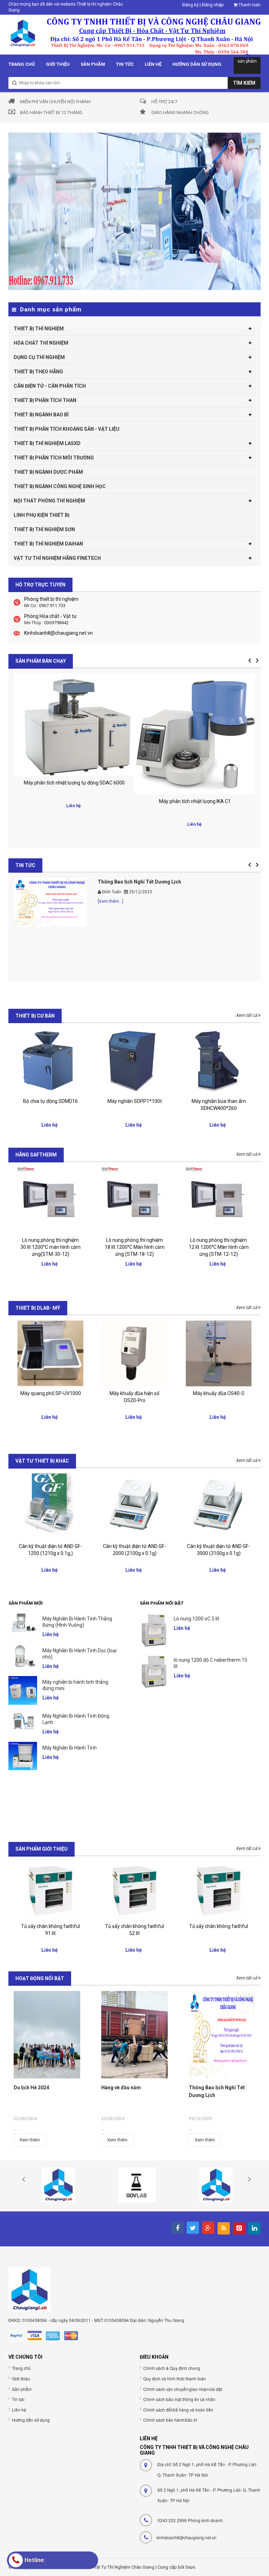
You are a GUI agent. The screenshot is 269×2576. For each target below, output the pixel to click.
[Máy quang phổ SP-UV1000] (50, 1353)
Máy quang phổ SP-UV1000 (51, 1393)
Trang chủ (21, 2368)
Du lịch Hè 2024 (31, 2088)
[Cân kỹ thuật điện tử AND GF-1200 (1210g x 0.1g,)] (50, 1506)
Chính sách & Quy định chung (172, 2368)
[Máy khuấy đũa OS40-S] (219, 1353)
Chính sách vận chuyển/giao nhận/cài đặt (183, 2389)
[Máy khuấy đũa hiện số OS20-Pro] (134, 1353)
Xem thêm (30, 2140)
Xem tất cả (247, 1015)
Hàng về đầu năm (121, 2088)
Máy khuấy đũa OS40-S (219, 1393)
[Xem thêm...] (111, 901)
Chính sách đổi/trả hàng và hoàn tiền (178, 2410)
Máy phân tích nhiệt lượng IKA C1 (74, 801)
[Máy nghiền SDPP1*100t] (50, 1061)
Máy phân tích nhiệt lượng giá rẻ (195, 800)
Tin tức (18, 2399)
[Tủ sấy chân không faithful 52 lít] (50, 1890)
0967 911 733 (52, 606)
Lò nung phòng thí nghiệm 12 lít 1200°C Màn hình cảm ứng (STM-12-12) (219, 1247)
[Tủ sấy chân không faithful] (134, 1890)
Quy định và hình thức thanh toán (175, 2378)
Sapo (190, 2567)
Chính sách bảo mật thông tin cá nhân (179, 2399)
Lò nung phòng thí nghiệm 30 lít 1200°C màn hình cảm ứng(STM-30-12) (50, 1247)
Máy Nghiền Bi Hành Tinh (70, 1619)
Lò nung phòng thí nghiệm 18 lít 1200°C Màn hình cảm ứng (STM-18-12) (135, 1247)
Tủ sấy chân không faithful (134, 1926)
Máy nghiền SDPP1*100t (51, 1101)
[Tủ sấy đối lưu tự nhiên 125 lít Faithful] (219, 1890)
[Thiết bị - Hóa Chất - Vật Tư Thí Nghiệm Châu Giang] (134, 34)
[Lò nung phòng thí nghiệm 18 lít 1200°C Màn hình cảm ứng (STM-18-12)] (134, 1200)
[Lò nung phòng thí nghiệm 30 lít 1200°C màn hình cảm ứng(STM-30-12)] (50, 1200)
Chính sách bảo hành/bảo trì (170, 2420)
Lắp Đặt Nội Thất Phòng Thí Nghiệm (139, 882)
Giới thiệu (21, 2378)
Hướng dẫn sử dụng (31, 2420)
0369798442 (56, 623)
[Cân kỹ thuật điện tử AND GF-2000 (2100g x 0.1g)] (135, 1506)
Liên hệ (19, 2410)
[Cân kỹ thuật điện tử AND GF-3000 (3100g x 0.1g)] (219, 1506)
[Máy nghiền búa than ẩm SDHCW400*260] (134, 1061)
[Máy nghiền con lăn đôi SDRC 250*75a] (219, 1061)
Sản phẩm (22, 2389)
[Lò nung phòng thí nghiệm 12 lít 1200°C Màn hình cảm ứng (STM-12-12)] (219, 1200)
